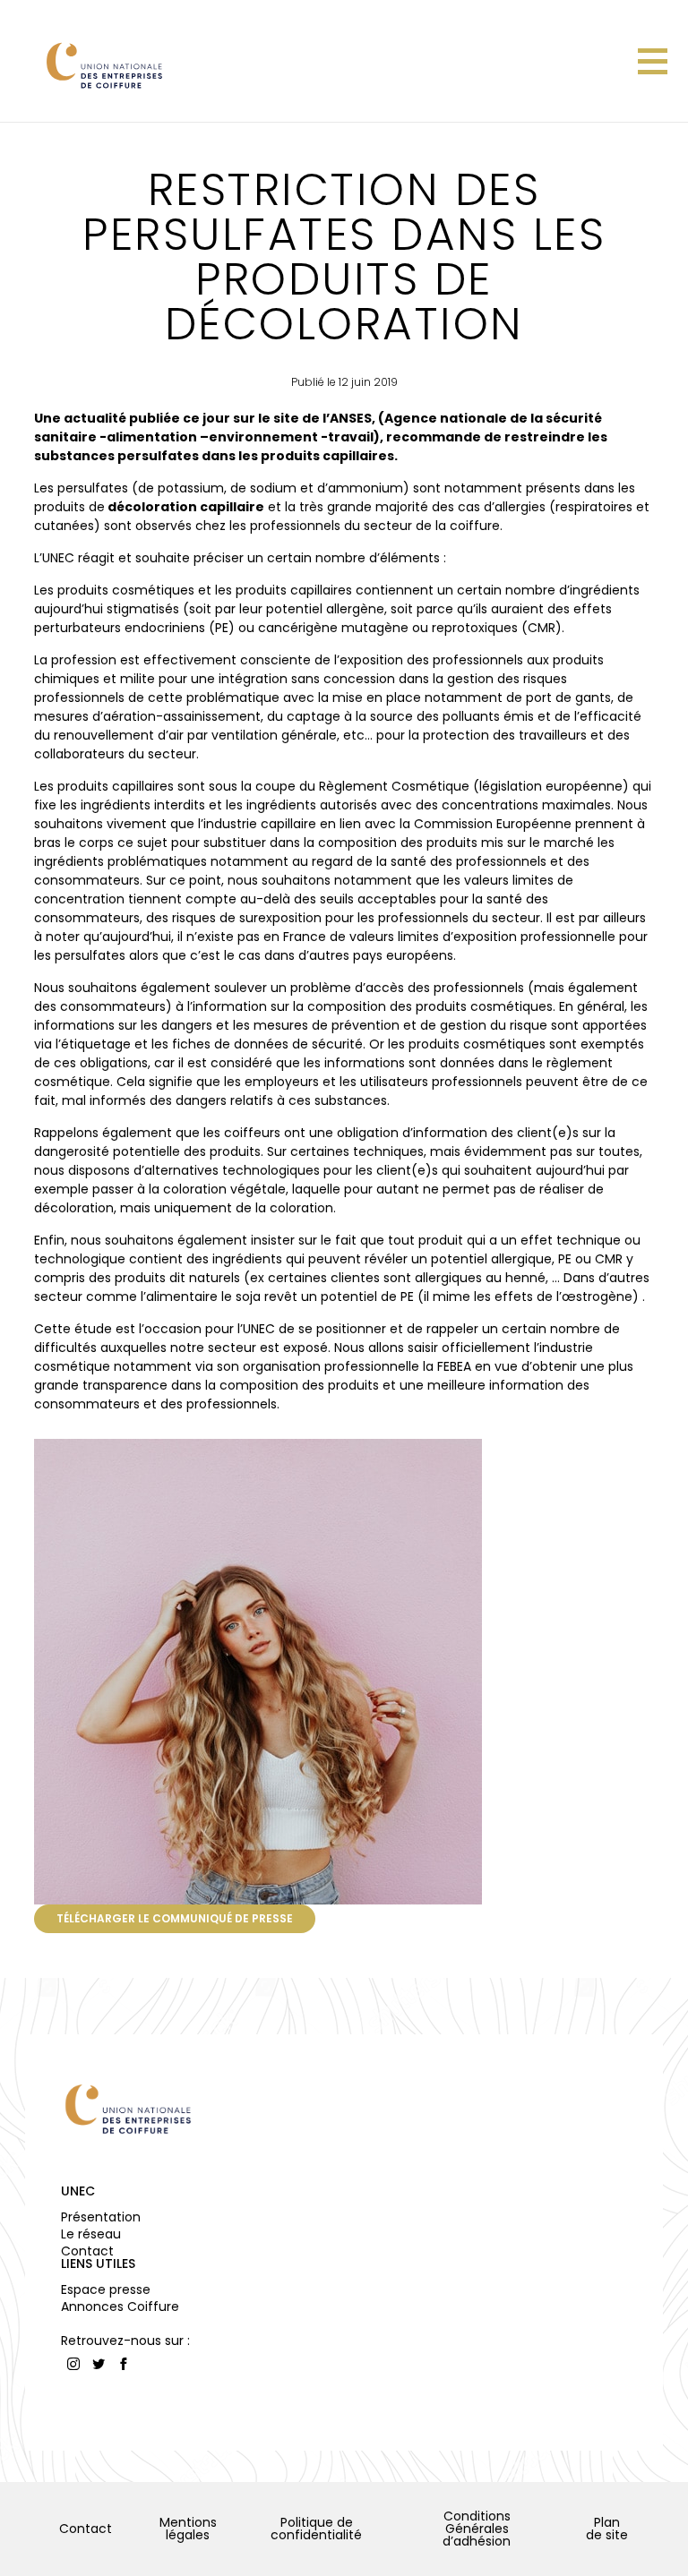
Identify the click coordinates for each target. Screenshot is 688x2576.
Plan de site (607, 2529)
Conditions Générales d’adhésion (477, 2529)
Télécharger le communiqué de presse (175, 1918)
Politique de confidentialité (316, 2529)
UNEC (78, 2191)
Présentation (101, 2217)
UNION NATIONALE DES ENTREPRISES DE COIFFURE (103, 65)
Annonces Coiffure (120, 2306)
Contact (87, 2251)
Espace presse (106, 2289)
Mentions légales (188, 2529)
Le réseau (91, 2234)
